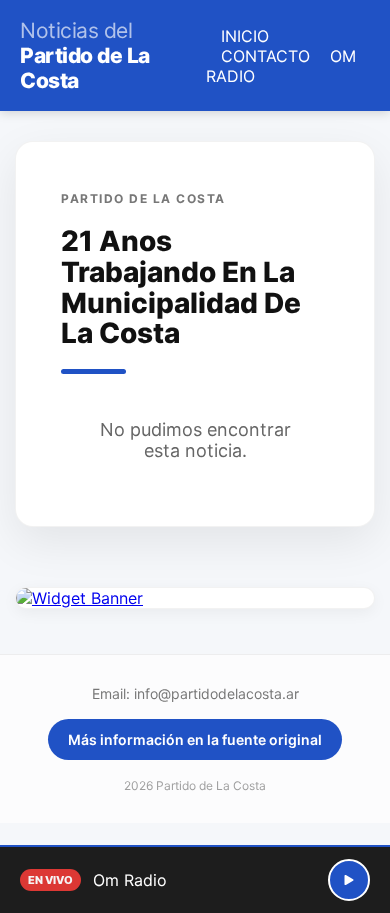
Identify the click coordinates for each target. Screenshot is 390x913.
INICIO (245, 36)
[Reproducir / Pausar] (349, 880)
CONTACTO (265, 56)
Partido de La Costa (85, 55)
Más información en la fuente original (195, 739)
